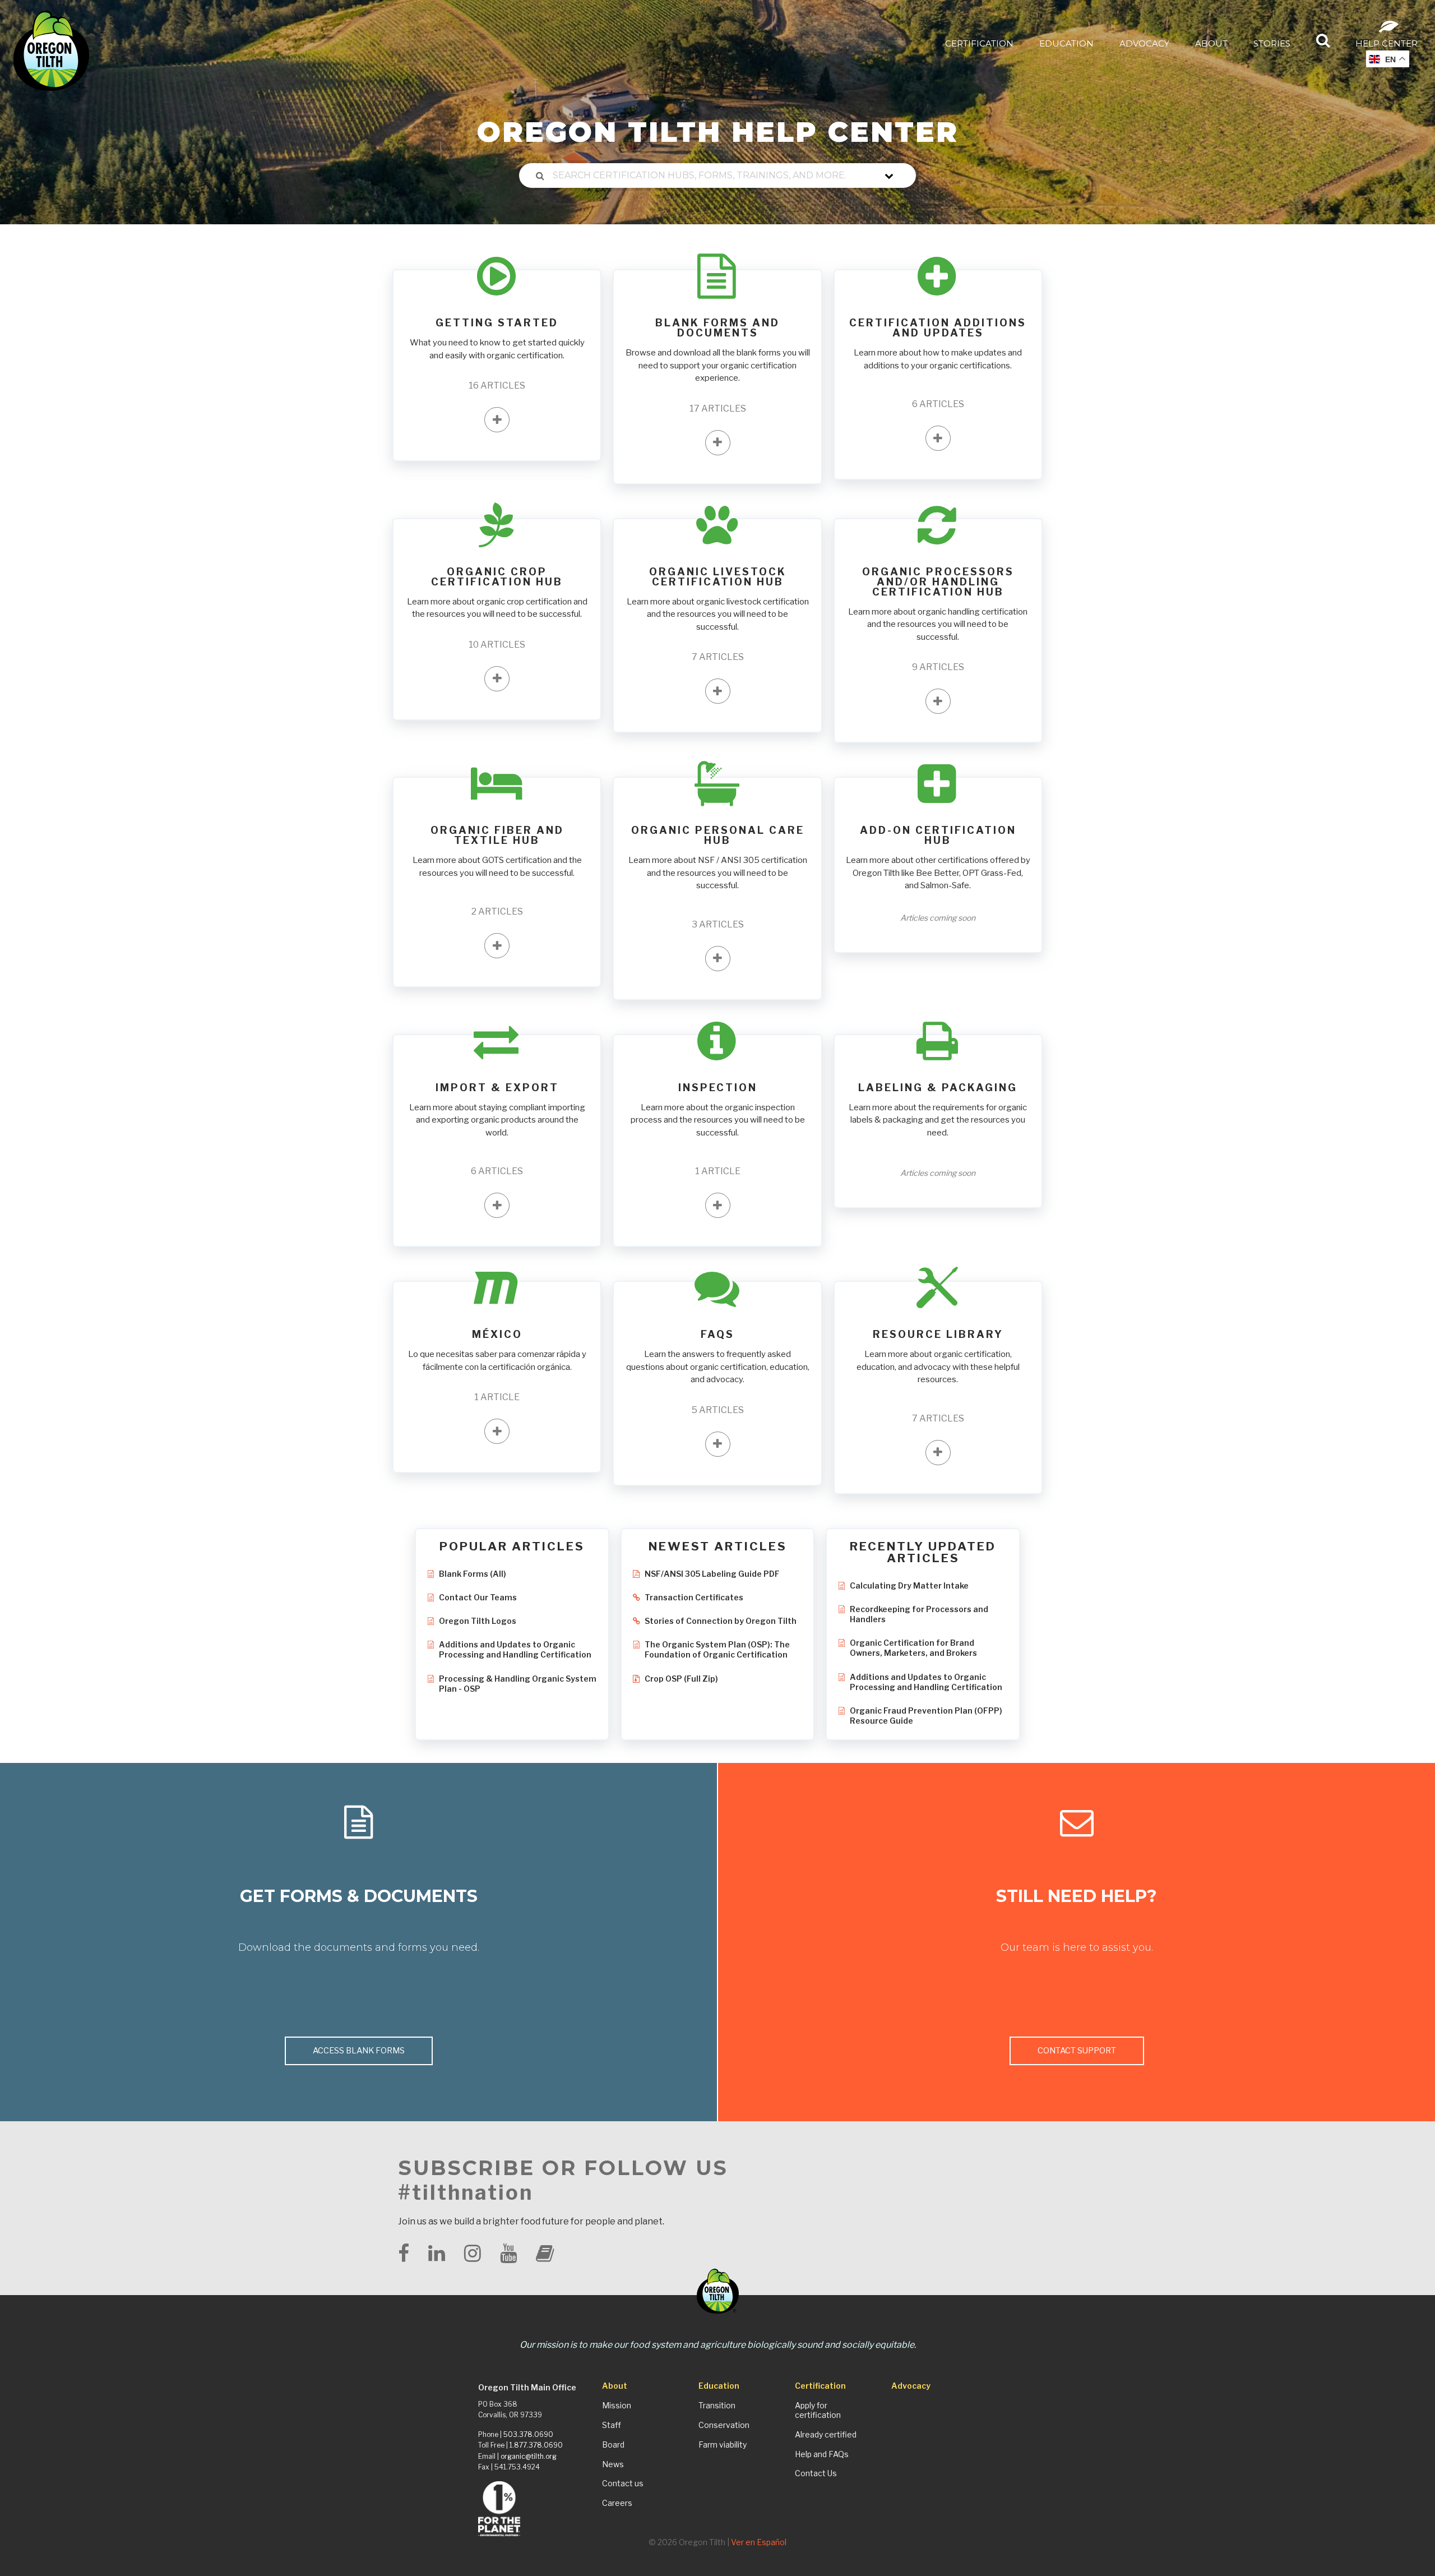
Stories (1272, 43)
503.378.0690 (528, 2434)
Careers (617, 2503)
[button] (497, 420)
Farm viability (723, 2445)
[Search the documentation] (540, 176)
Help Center (1387, 43)
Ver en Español (759, 2542)
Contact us (623, 2483)
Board (613, 2445)
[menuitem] (979, 43)
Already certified (826, 2435)
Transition (717, 2406)
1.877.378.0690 (536, 2445)
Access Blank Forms (359, 2051)
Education (1066, 43)
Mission (617, 2406)
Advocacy (1144, 43)
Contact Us (816, 2473)
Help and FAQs (822, 2454)
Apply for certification (818, 2410)
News (613, 2464)
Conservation (724, 2425)
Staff (612, 2425)
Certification (979, 43)
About (1211, 43)
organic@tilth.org (529, 2456)
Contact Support (1077, 2051)
